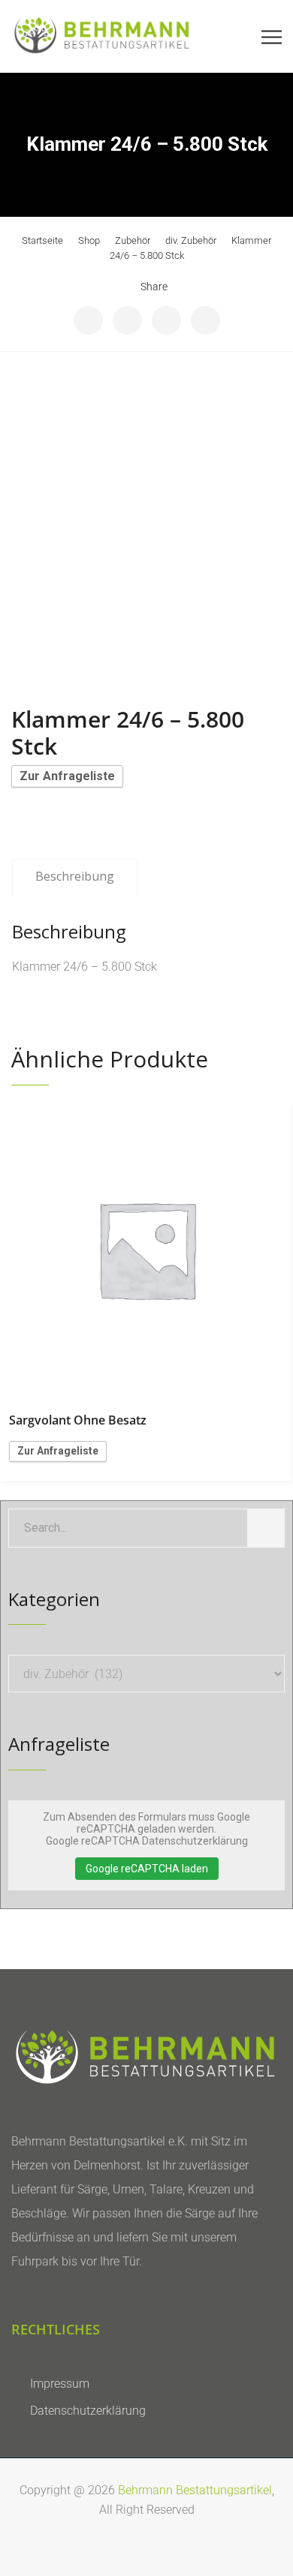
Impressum (60, 2384)
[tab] (75, 877)
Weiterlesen (146, 1249)
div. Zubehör (191, 240)
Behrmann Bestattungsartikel (195, 2490)
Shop (89, 240)
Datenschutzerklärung (88, 2411)
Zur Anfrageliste (67, 776)
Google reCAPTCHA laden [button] (147, 1869)
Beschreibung (75, 876)
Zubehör (133, 240)
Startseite (42, 240)
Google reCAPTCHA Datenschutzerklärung (147, 1841)
